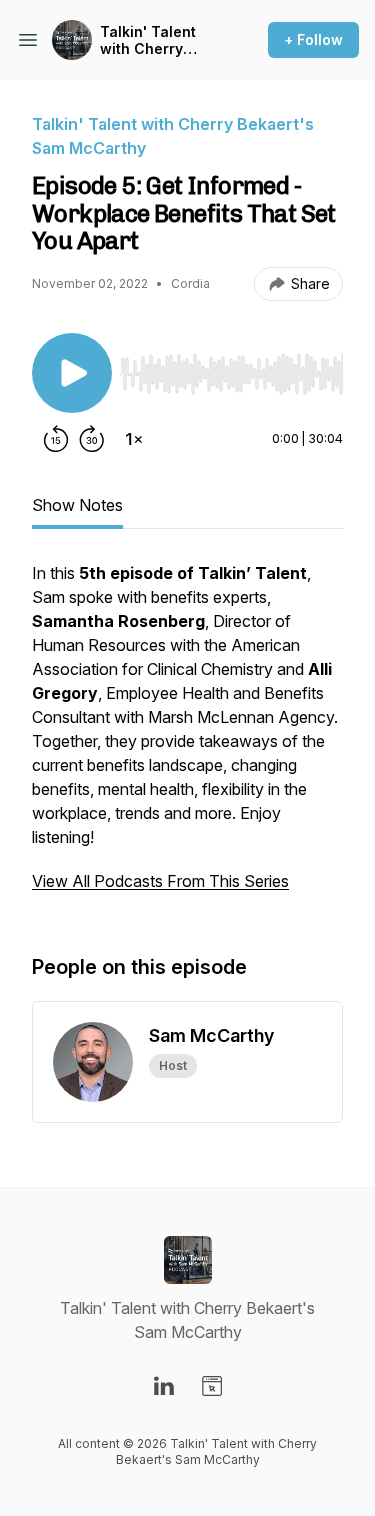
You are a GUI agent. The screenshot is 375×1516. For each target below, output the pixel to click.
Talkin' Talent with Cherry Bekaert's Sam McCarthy (151, 40)
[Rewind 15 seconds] (56, 439)
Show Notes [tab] (77, 505)
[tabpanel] (187, 737)
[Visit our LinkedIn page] (164, 1386)
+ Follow (313, 39)
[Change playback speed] (134, 439)
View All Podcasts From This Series (160, 881)
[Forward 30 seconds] (92, 439)
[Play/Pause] (72, 373)
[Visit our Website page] (212, 1386)
